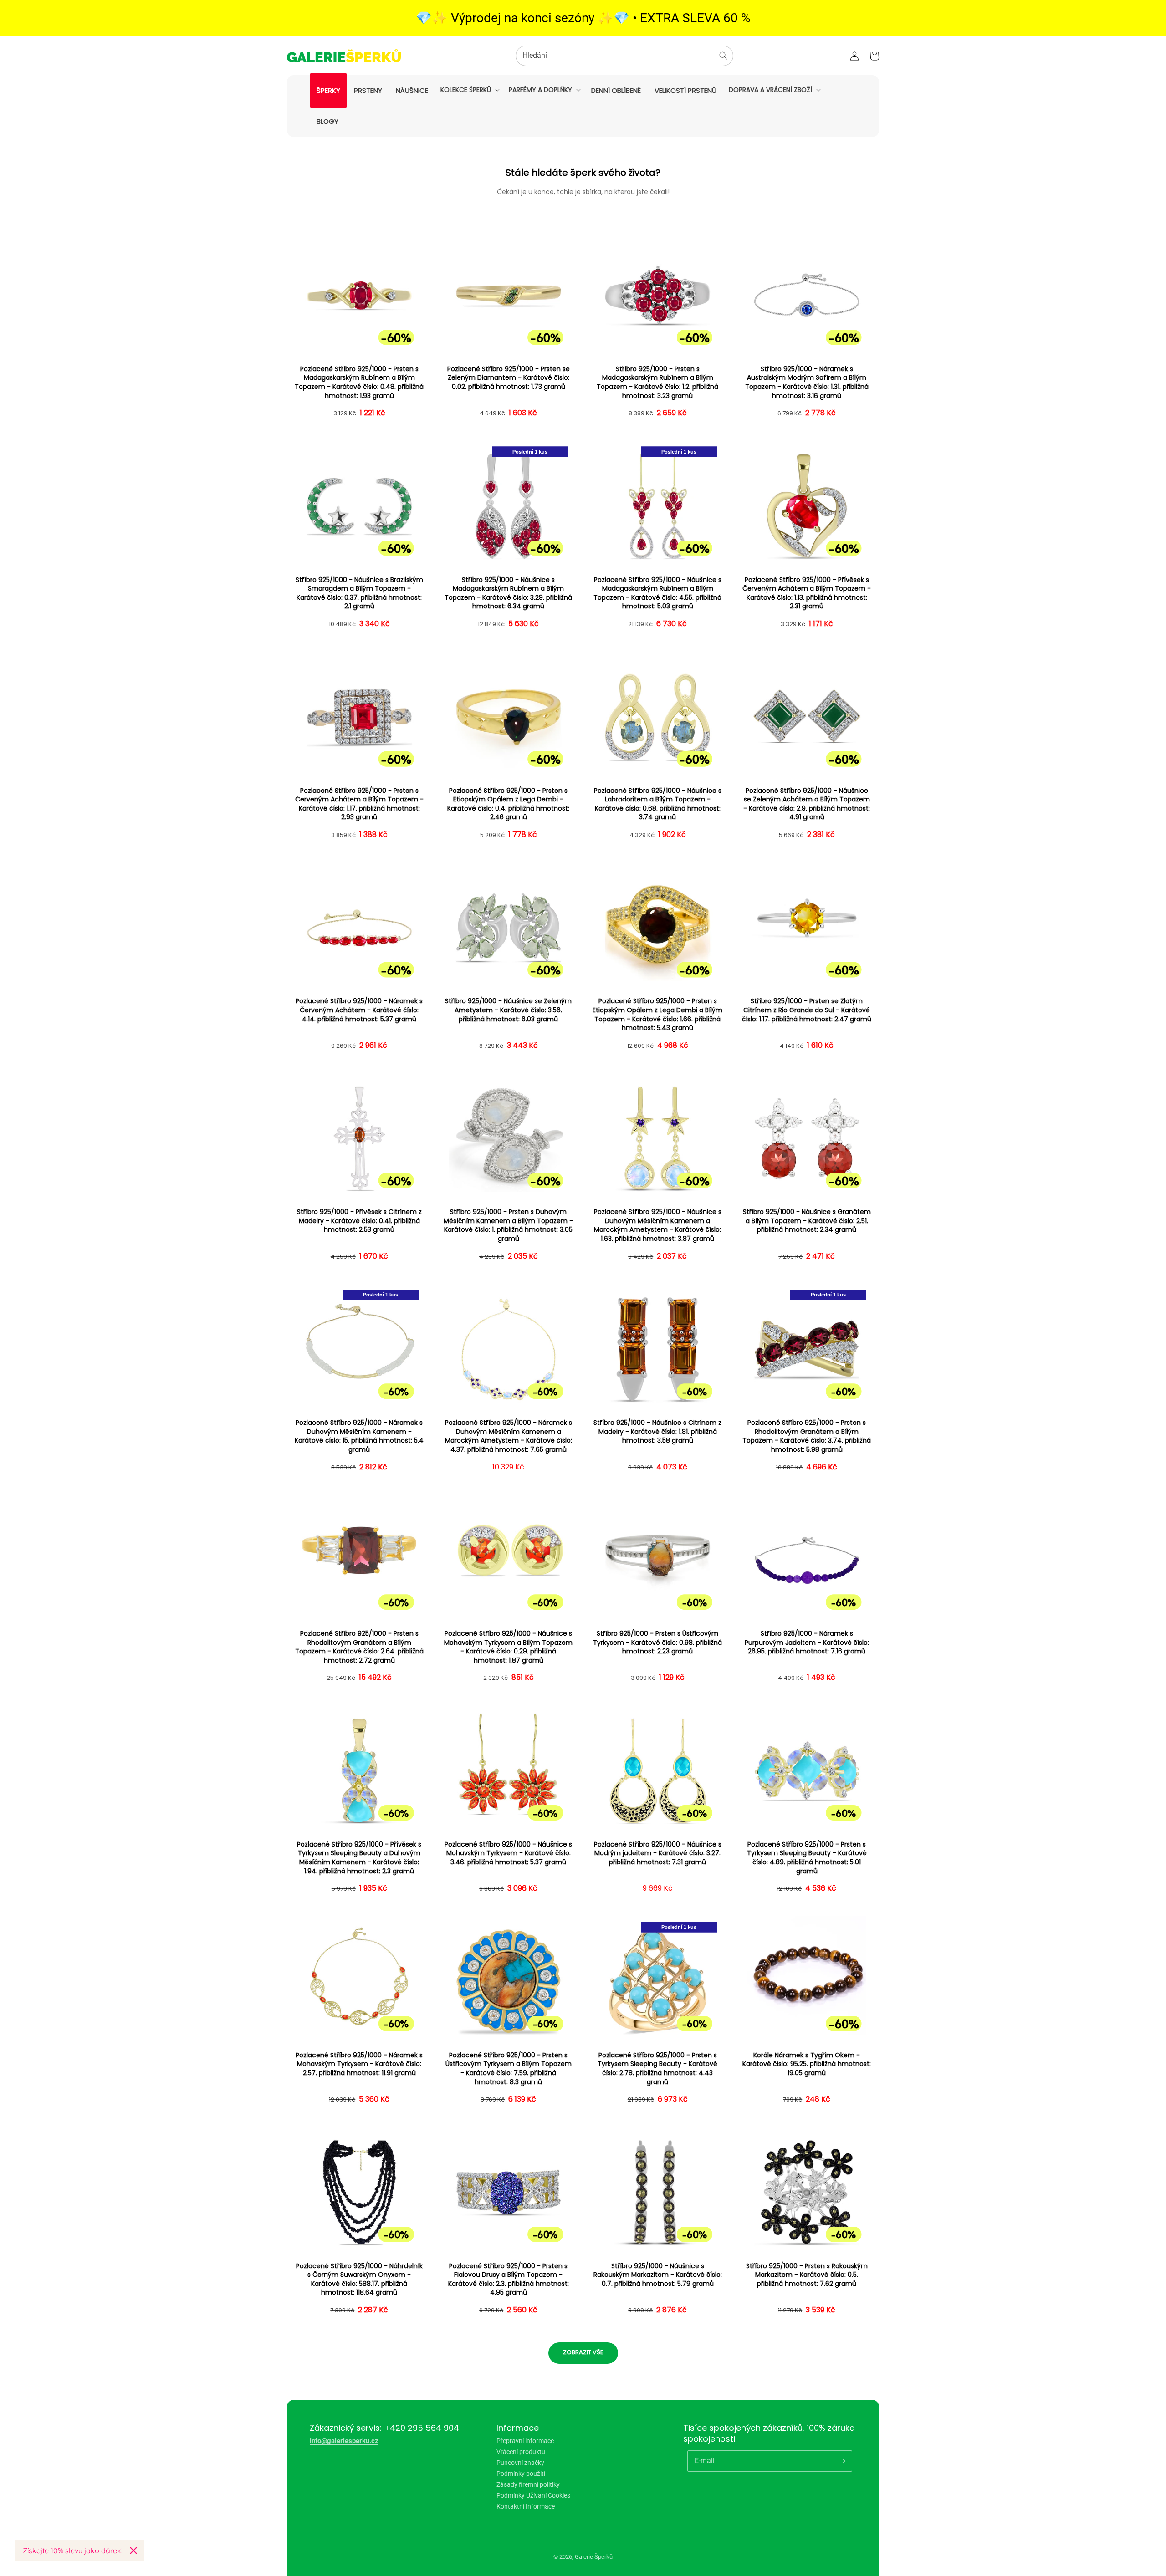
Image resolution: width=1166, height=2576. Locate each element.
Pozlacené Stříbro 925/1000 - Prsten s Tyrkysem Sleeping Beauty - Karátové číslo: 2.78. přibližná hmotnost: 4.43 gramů (657, 2069)
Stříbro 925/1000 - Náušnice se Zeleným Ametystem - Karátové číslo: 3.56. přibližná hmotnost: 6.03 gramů (508, 1010)
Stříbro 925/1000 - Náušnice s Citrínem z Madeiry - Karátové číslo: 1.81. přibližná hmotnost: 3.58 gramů (657, 1432)
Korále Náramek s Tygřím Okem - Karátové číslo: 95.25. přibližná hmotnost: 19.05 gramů (807, 2064)
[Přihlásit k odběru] (842, 2461)
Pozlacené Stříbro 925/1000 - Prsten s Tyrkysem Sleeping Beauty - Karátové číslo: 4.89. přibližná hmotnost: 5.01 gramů (807, 1858)
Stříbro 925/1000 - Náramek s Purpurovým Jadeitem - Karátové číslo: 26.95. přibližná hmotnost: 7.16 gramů (807, 1643)
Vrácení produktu (521, 2452)
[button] (469, 90)
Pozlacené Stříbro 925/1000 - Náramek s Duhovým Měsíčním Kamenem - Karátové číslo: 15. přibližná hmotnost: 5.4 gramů (359, 1436)
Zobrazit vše (583, 2352)
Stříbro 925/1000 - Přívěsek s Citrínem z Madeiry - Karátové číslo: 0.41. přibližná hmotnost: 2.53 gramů (359, 1221)
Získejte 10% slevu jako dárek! (73, 2550)
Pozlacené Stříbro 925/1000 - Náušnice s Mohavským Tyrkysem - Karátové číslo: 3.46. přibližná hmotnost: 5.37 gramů (508, 1853)
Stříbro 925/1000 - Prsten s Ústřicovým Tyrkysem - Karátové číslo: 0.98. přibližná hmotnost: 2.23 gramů (657, 1643)
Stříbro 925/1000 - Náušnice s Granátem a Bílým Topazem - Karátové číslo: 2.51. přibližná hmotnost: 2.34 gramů (807, 1221)
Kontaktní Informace (526, 2506)
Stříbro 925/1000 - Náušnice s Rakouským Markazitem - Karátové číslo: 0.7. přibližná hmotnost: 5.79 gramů (658, 2275)
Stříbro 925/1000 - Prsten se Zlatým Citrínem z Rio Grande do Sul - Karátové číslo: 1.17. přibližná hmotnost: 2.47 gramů (807, 1010)
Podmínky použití (521, 2474)
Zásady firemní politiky (528, 2484)
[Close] (133, 2550)
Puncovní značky (520, 2463)
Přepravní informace (525, 2441)
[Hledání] (723, 56)
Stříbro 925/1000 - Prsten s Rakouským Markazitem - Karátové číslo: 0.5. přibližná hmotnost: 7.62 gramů (807, 2275)
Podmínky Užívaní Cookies (533, 2495)
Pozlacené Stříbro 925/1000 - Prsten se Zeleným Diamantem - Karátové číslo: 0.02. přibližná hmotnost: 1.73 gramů (509, 378)
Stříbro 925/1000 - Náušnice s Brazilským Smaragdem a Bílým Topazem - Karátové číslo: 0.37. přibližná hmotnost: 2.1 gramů (359, 593)
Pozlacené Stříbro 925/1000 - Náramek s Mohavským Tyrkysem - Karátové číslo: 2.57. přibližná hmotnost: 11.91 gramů (359, 2064)
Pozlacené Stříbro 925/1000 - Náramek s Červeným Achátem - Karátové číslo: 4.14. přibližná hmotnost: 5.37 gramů (359, 1010)
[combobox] (624, 56)
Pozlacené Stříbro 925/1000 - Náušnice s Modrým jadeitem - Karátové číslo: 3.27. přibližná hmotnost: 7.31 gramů (658, 1853)
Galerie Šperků (594, 2557)
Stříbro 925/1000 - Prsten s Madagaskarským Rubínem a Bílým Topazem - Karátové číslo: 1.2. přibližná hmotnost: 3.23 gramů (657, 383)
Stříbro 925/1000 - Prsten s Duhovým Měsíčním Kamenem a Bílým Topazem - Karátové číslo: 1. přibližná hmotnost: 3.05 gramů (508, 1225)
